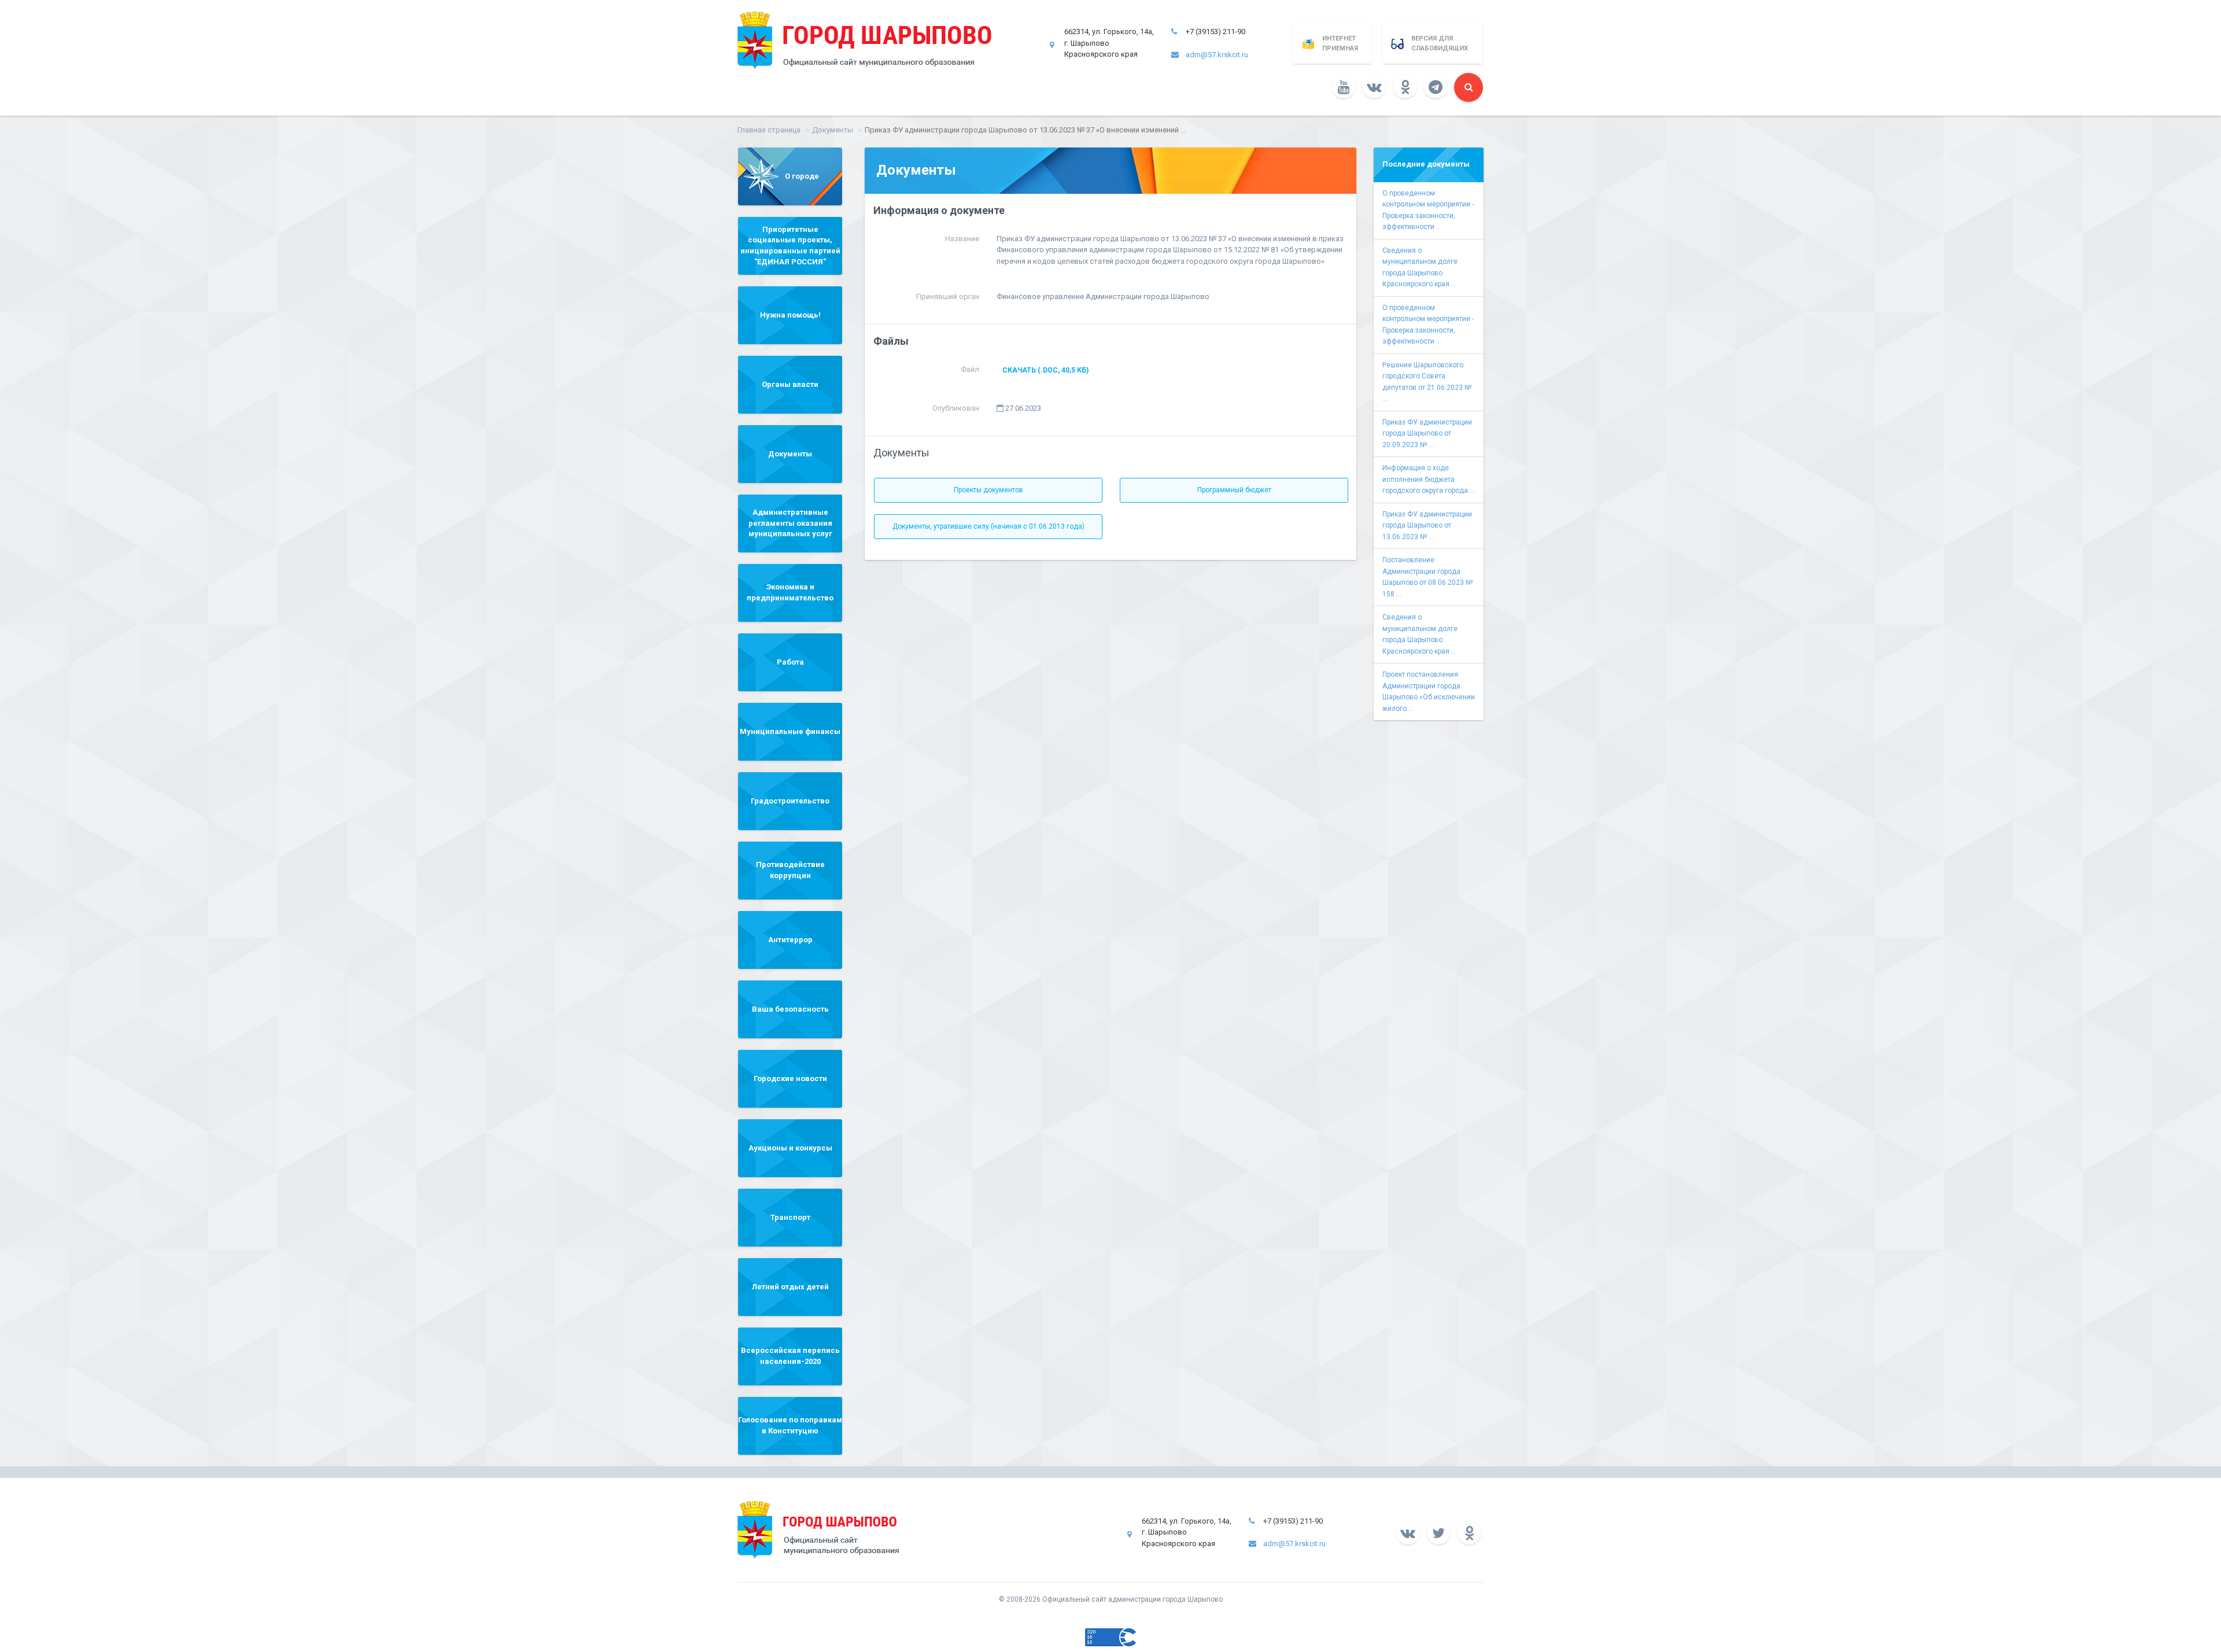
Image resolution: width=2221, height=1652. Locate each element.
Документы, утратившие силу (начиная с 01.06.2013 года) (988, 526)
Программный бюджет (1234, 490)
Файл (970, 369)
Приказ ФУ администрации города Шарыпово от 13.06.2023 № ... (1427, 526)
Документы (833, 130)
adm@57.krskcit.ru (1217, 55)
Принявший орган (948, 296)
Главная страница (769, 130)
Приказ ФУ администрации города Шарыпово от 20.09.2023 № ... (1427, 434)
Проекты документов (988, 490)
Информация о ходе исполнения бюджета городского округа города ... (1429, 479)
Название (962, 239)
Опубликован (956, 408)
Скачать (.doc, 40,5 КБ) (1045, 370)
